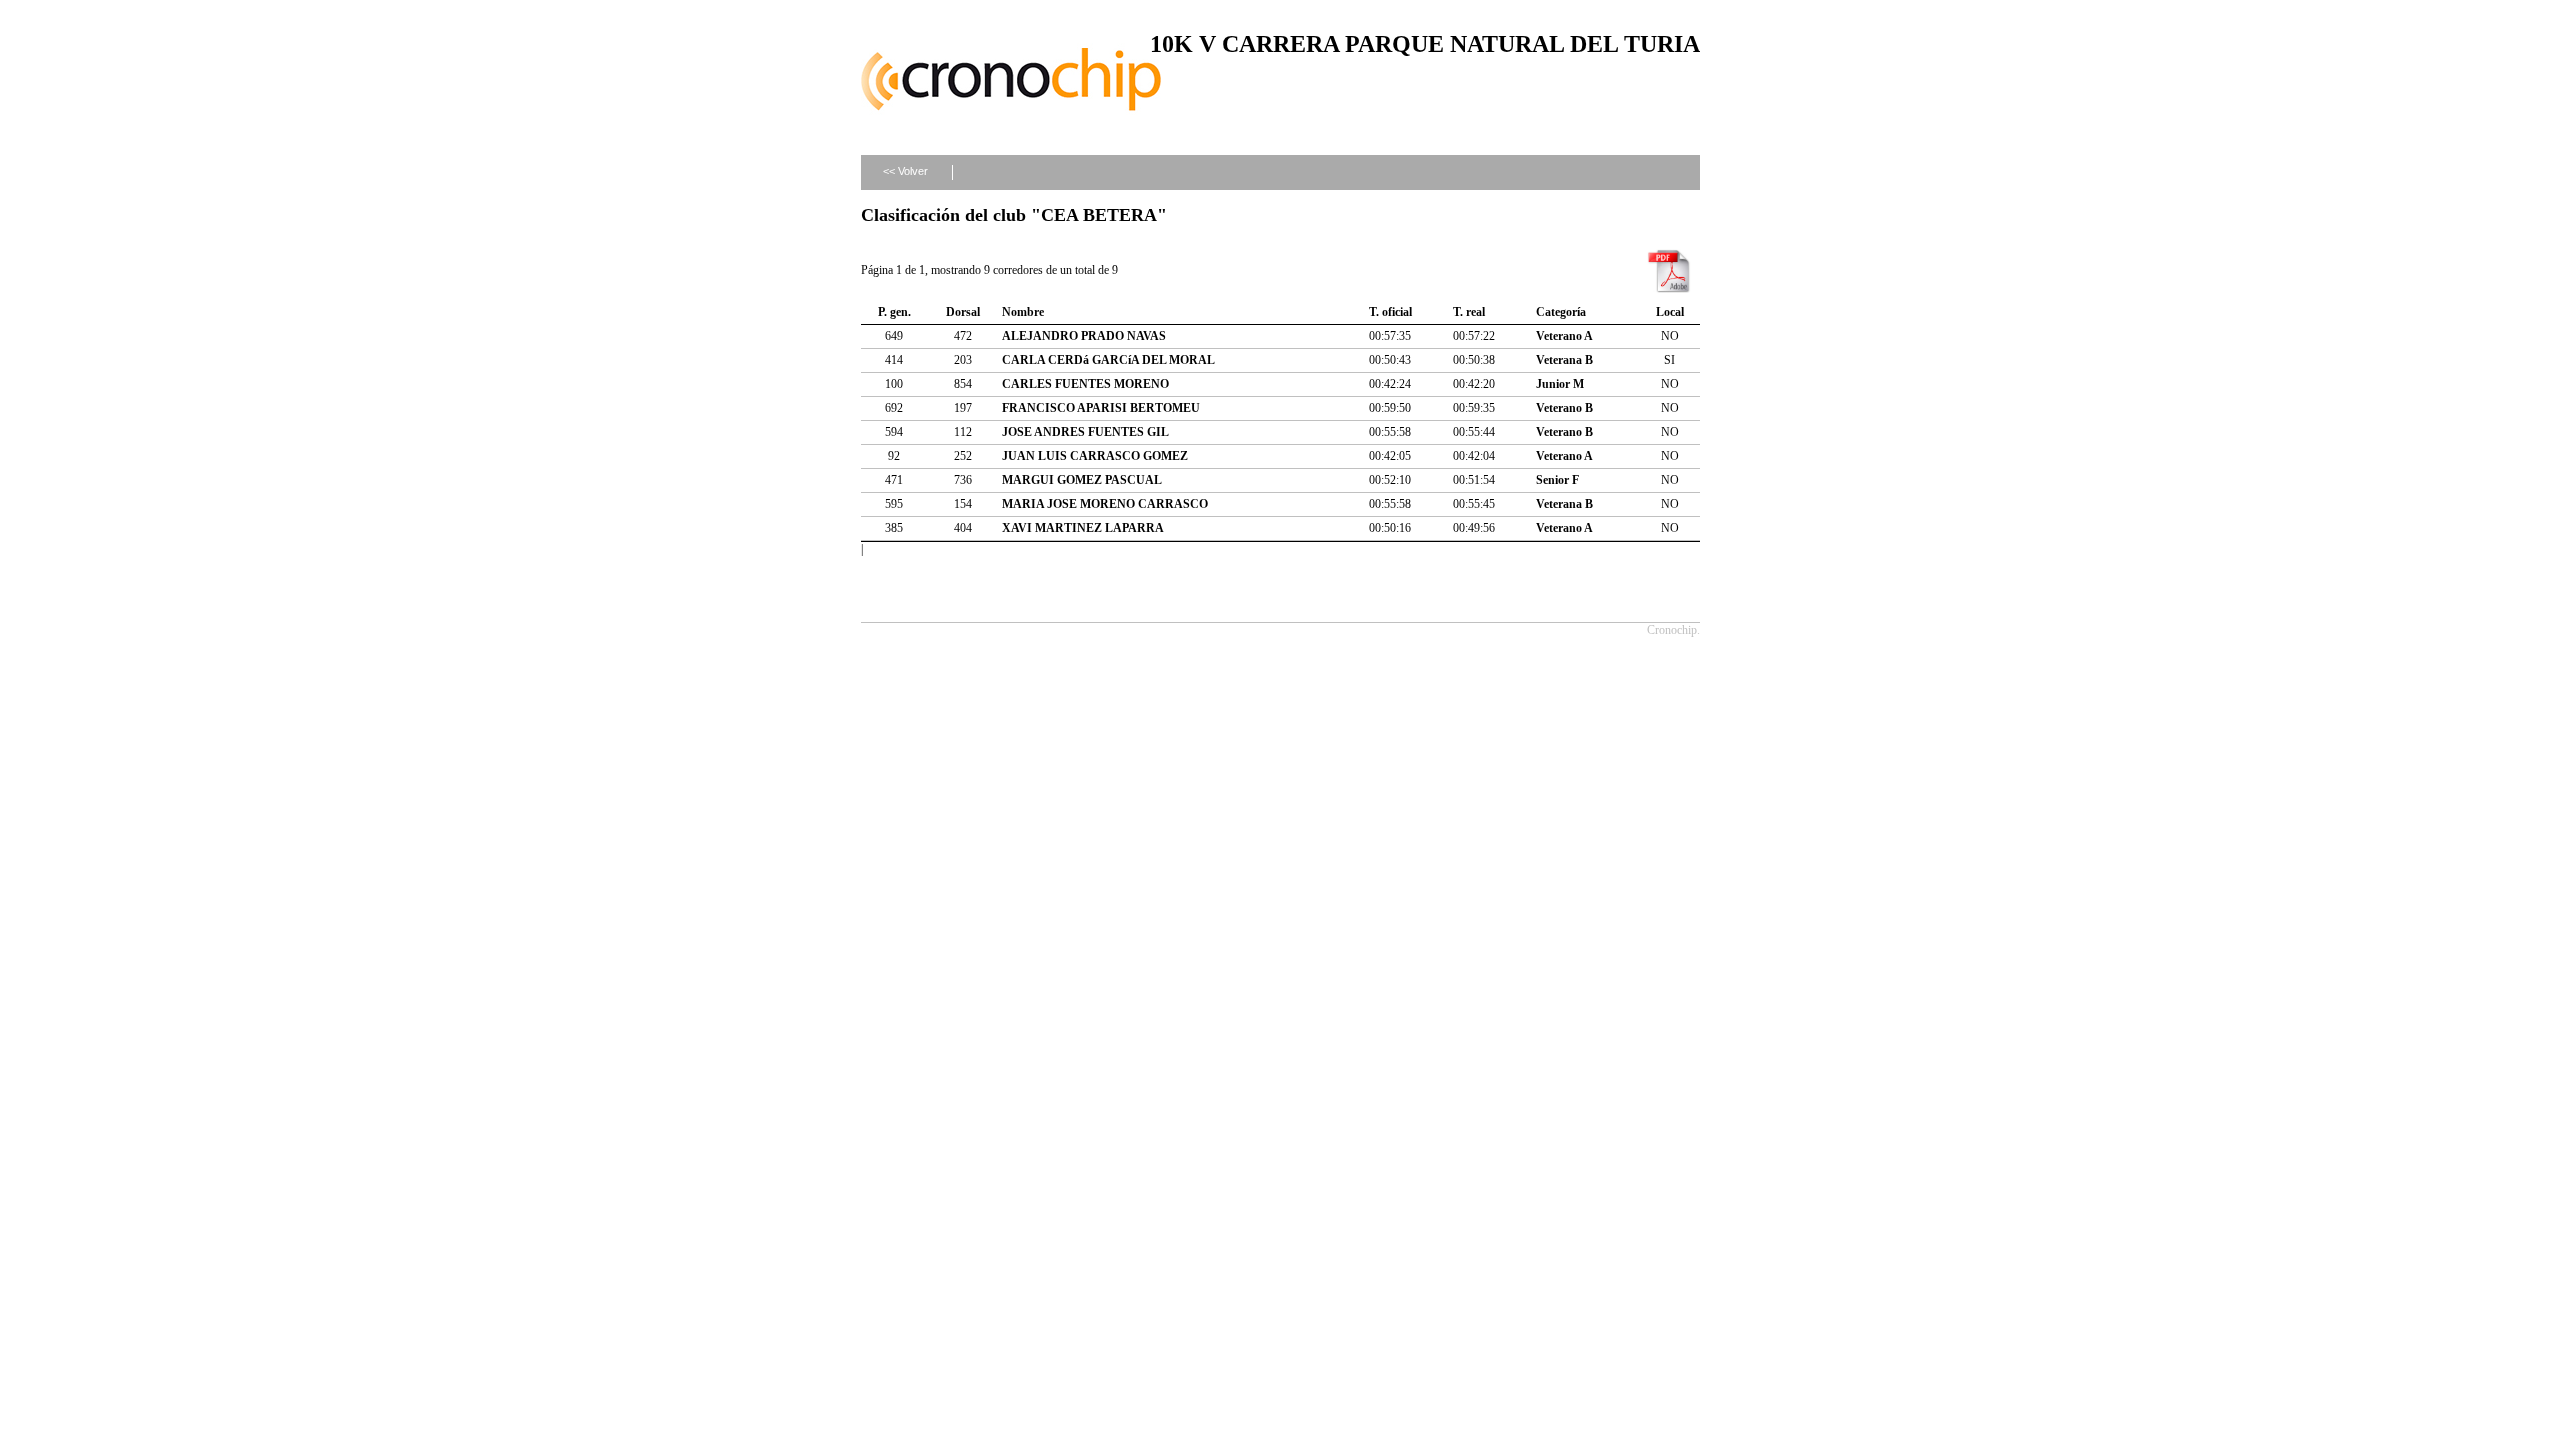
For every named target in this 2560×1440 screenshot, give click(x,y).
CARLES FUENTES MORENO (1085, 384)
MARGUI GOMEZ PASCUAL (1082, 480)
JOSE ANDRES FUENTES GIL (1085, 432)
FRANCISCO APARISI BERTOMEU (1101, 408)
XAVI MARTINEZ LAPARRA (1083, 528)
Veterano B (1564, 408)
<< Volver (905, 171)
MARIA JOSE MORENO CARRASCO (1105, 504)
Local (1670, 312)
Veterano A (1564, 336)
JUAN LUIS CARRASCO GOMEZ (1095, 456)
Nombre (1023, 312)
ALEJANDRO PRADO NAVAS (1084, 336)
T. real (1469, 312)
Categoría (1561, 312)
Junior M (1560, 384)
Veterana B (1564, 360)
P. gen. (894, 312)
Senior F (1557, 480)
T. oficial (1390, 312)
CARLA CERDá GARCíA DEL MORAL (1108, 360)
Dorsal (963, 312)
